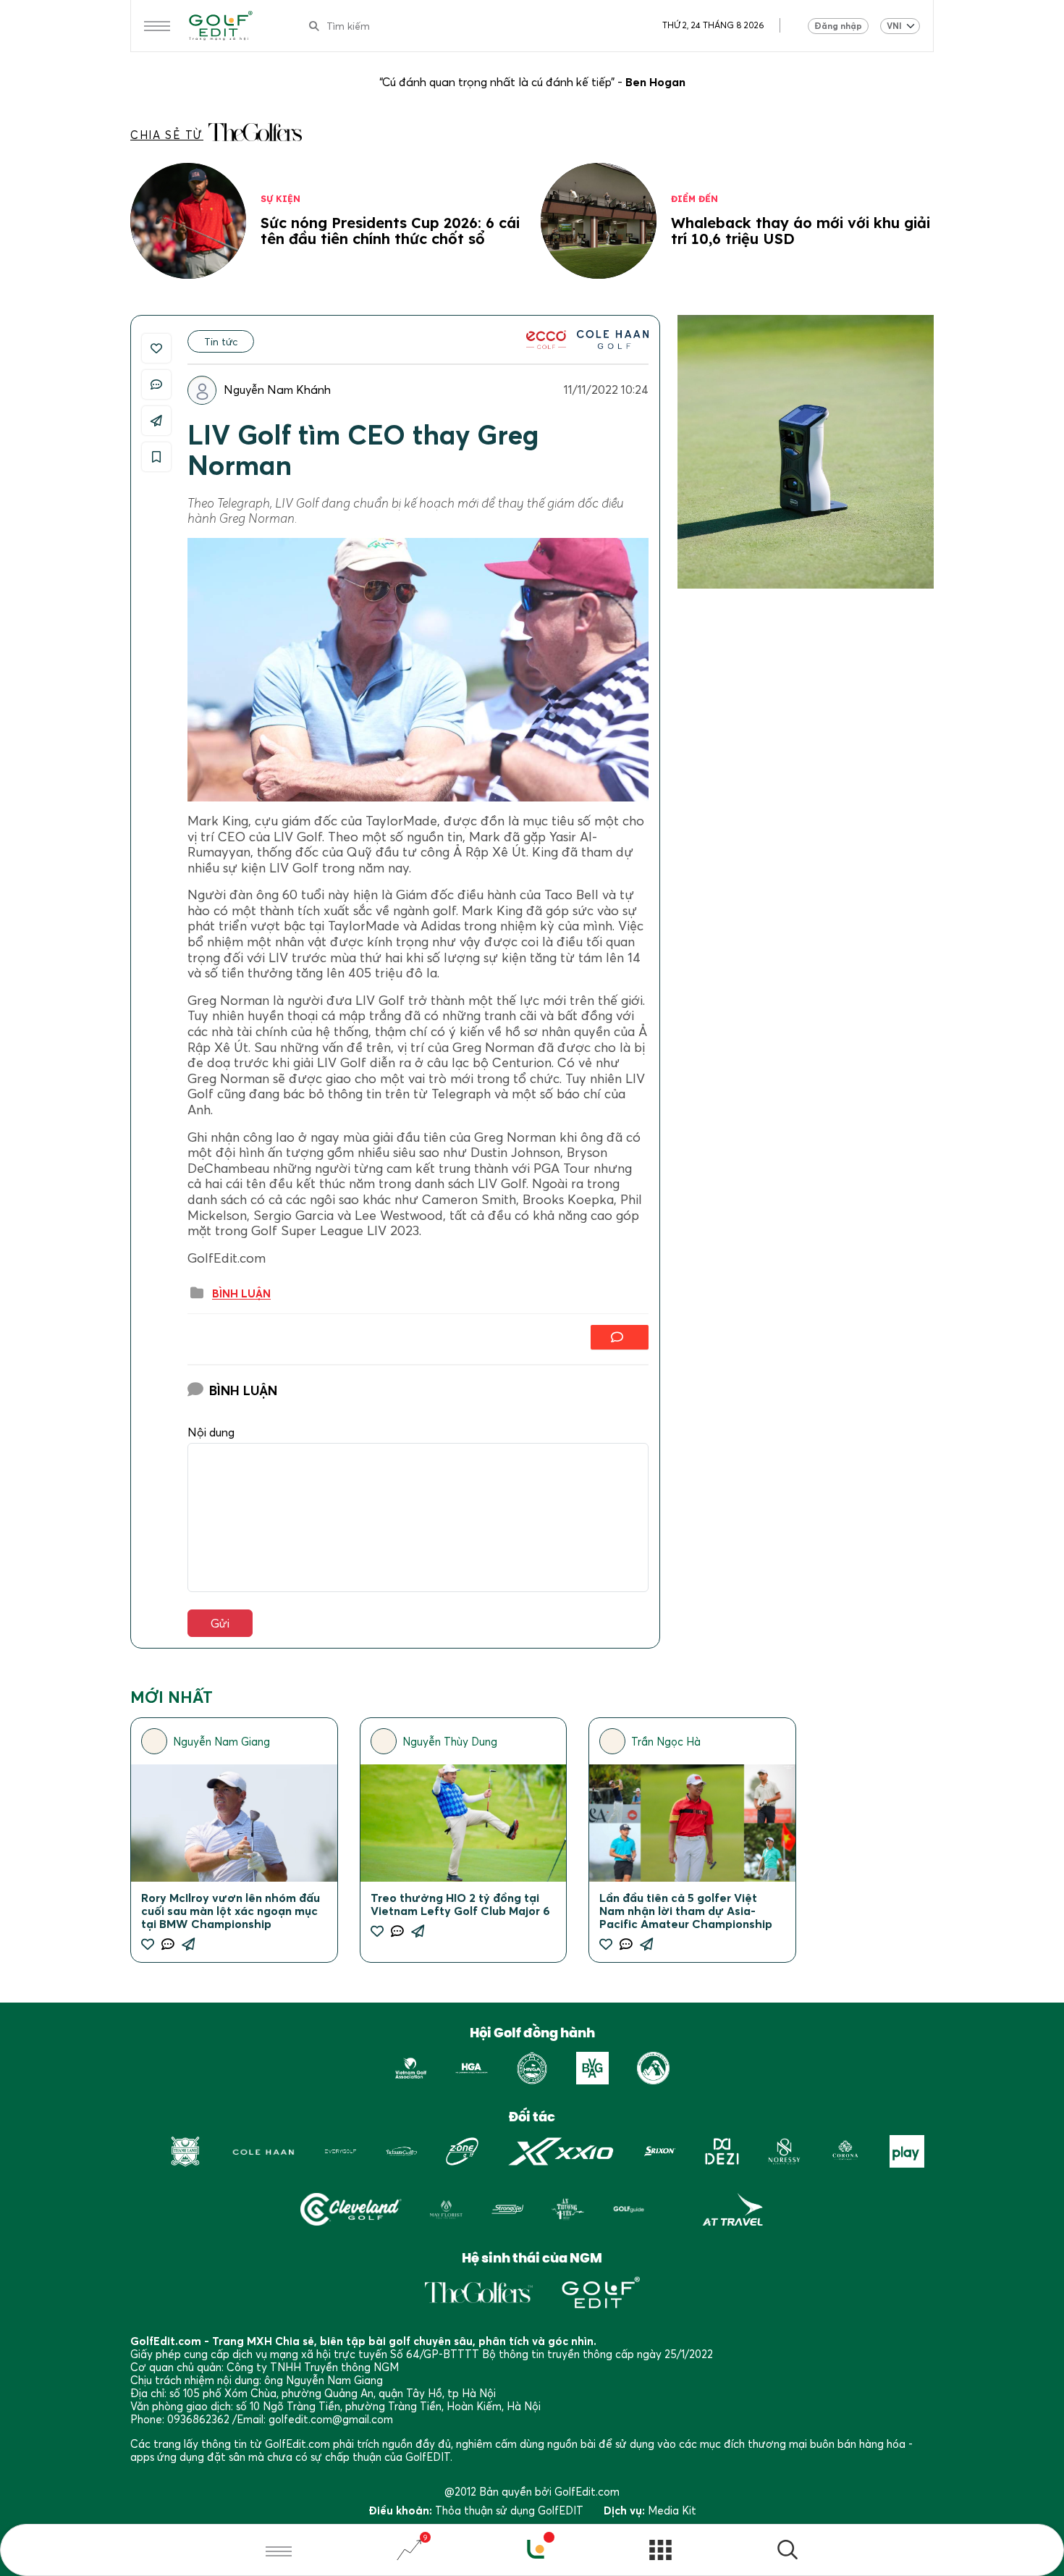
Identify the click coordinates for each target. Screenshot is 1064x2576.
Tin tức (221, 341)
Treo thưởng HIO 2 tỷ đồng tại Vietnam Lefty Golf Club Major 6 (460, 1904)
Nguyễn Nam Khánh (277, 390)
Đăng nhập (838, 26)
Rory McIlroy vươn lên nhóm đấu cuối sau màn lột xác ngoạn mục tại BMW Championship (231, 1911)
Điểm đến (694, 199)
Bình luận (241, 1294)
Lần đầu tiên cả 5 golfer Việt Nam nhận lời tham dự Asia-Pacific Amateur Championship (686, 1911)
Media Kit (672, 2510)
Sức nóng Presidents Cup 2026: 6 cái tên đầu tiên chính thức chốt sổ (390, 231)
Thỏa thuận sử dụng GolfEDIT (509, 2510)
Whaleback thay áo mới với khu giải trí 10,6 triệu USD (801, 231)
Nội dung (211, 1432)
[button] (788, 2552)
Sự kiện (280, 199)
